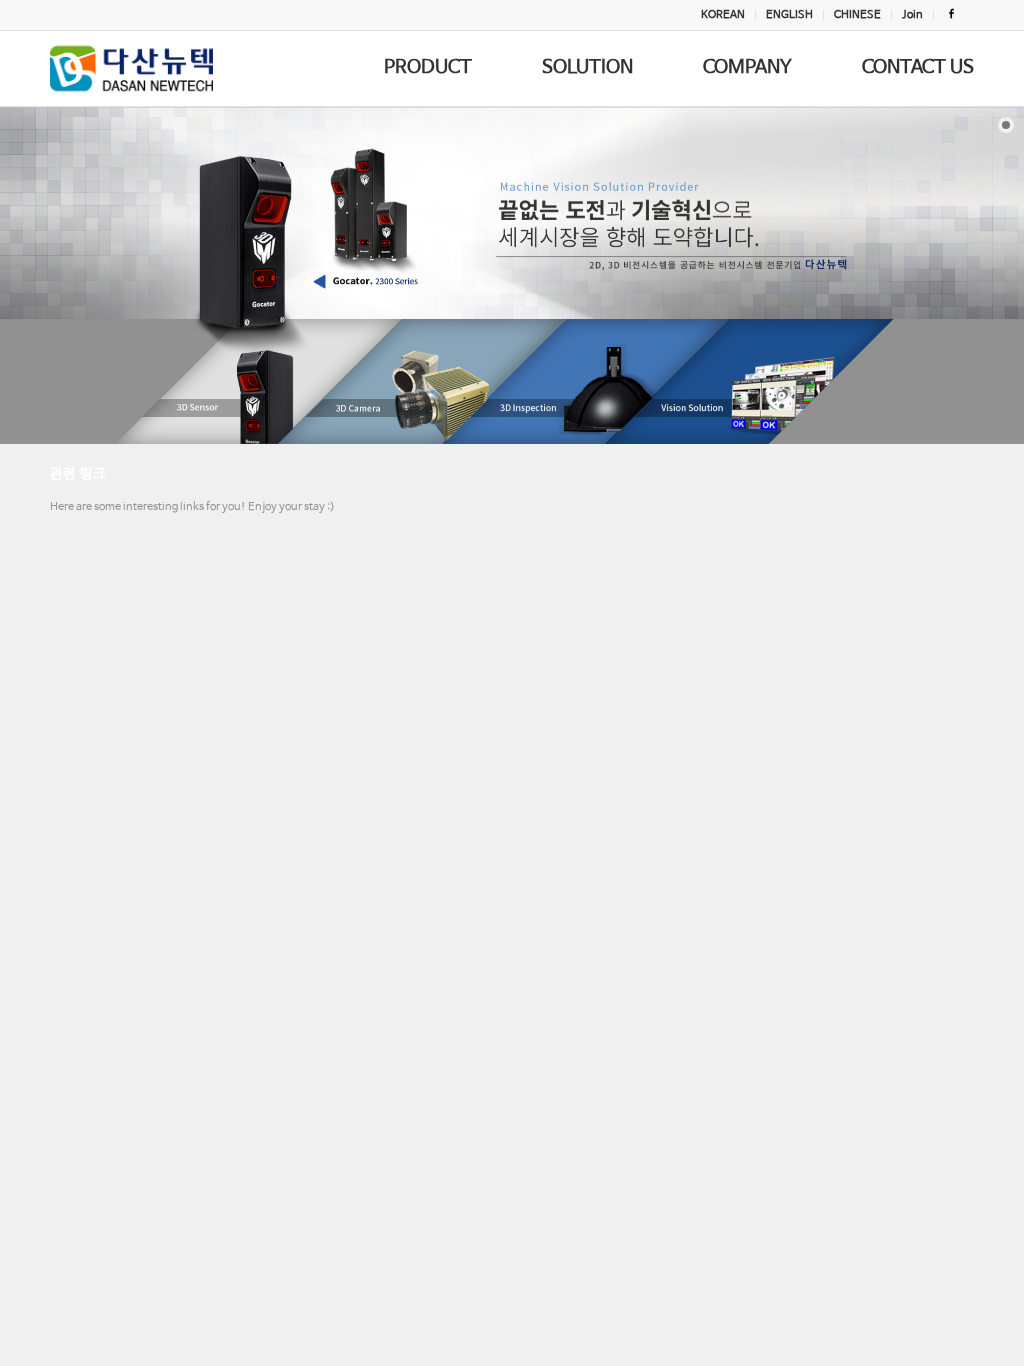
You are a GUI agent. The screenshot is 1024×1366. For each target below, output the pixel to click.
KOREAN (723, 15)
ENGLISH (789, 15)
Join (912, 15)
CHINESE (857, 15)
